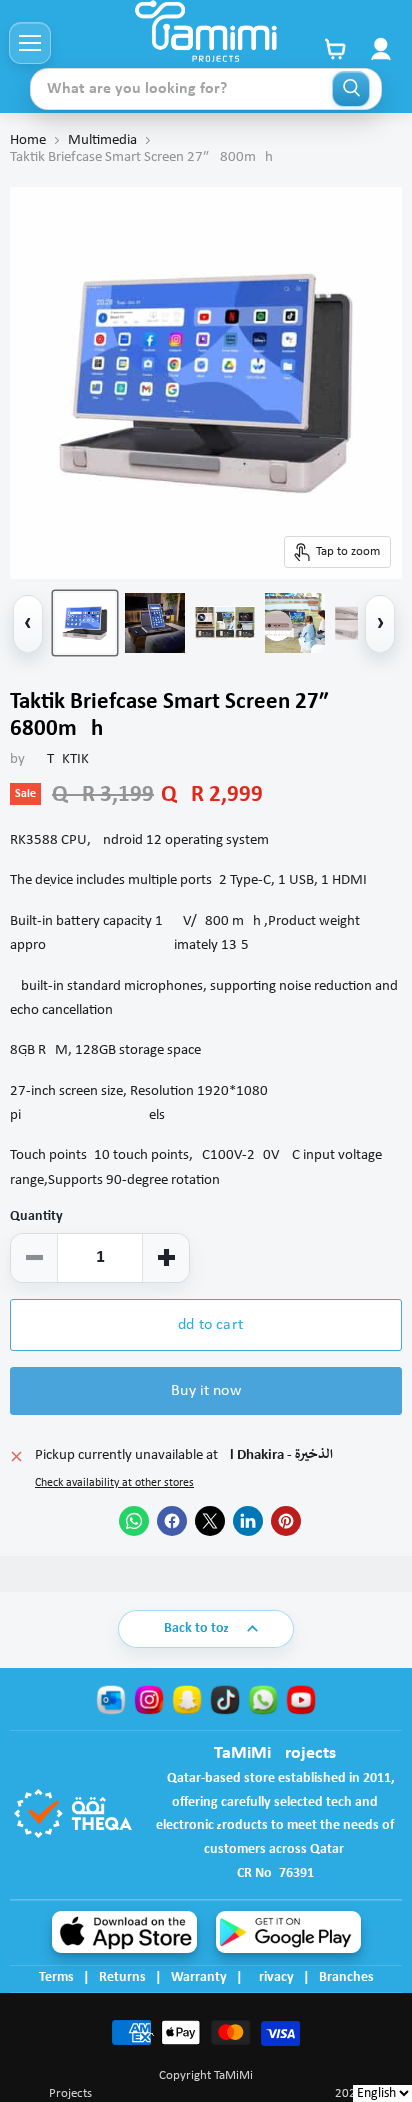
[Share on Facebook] (172, 1521)
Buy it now (206, 1391)
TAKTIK (68, 759)
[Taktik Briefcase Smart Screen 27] (85, 623)
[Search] (351, 89)
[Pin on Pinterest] (286, 1521)
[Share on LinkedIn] (248, 1521)
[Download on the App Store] (124, 1932)
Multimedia (102, 140)
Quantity (36, 1216)
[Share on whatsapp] (134, 1521)
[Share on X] (210, 1521)
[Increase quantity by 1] (166, 1258)
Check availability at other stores (114, 1483)
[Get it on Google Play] (288, 1932)
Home (28, 140)
